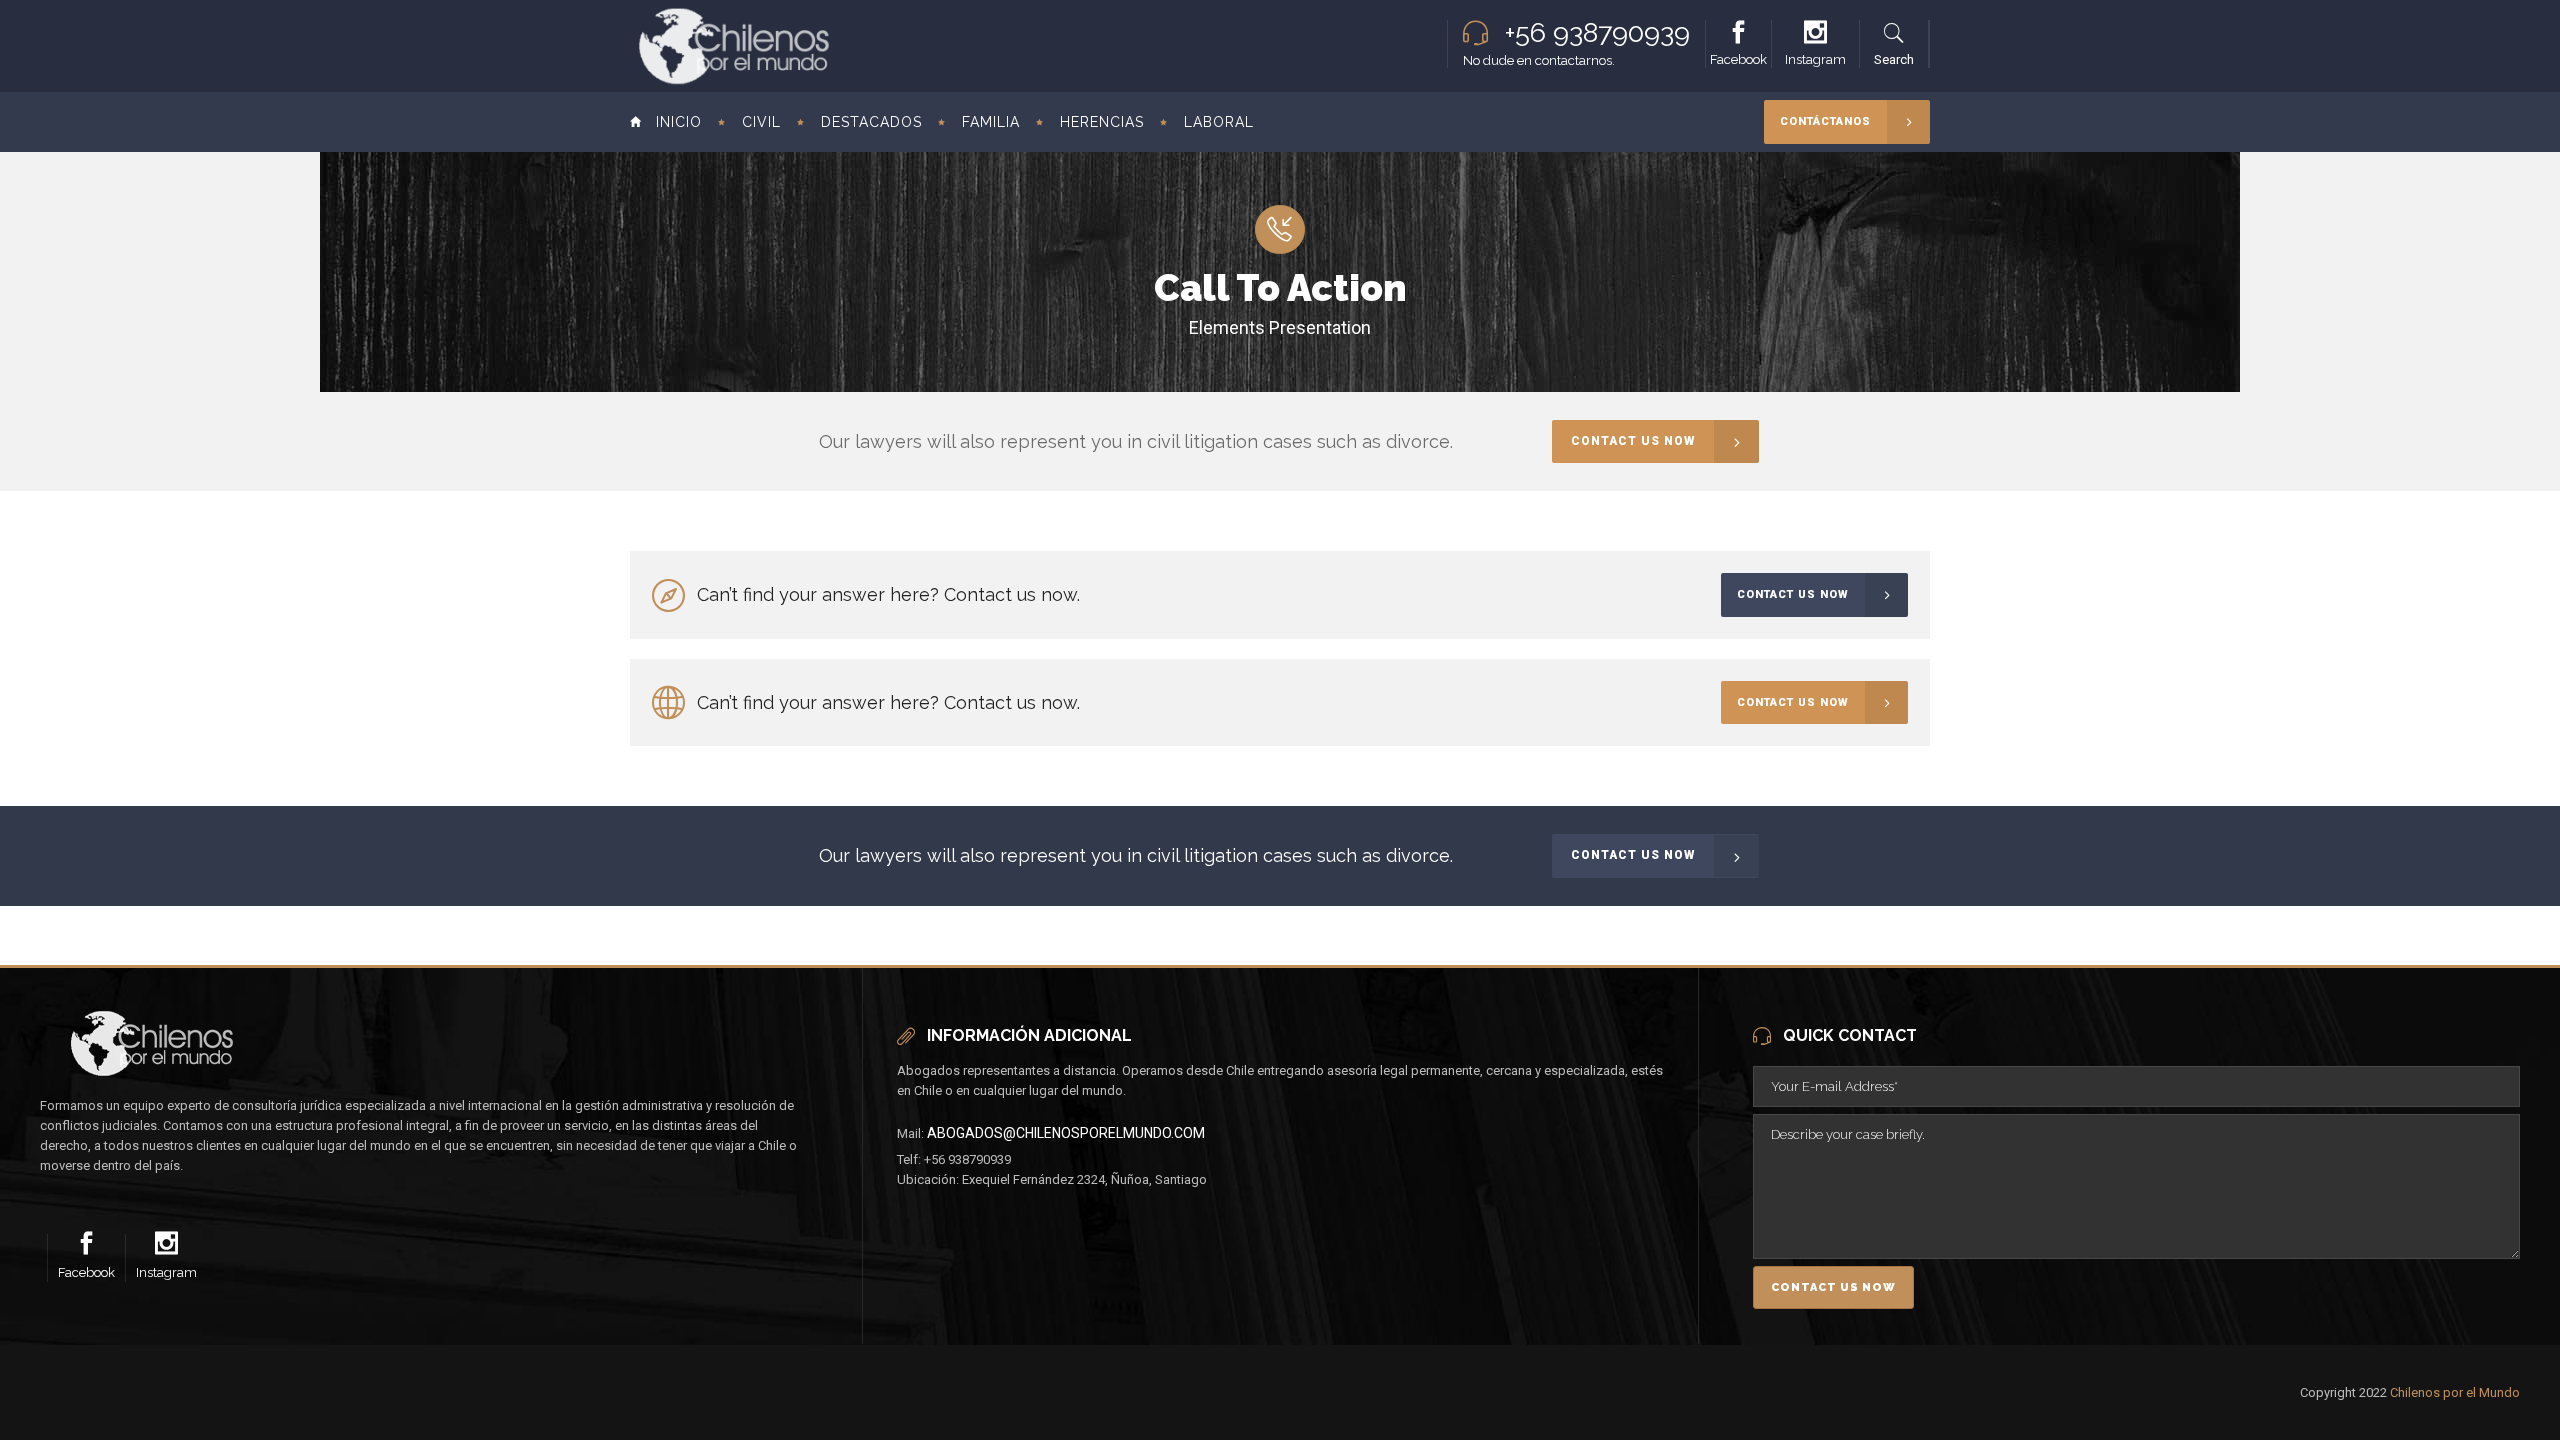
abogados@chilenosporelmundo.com (1066, 1133)
